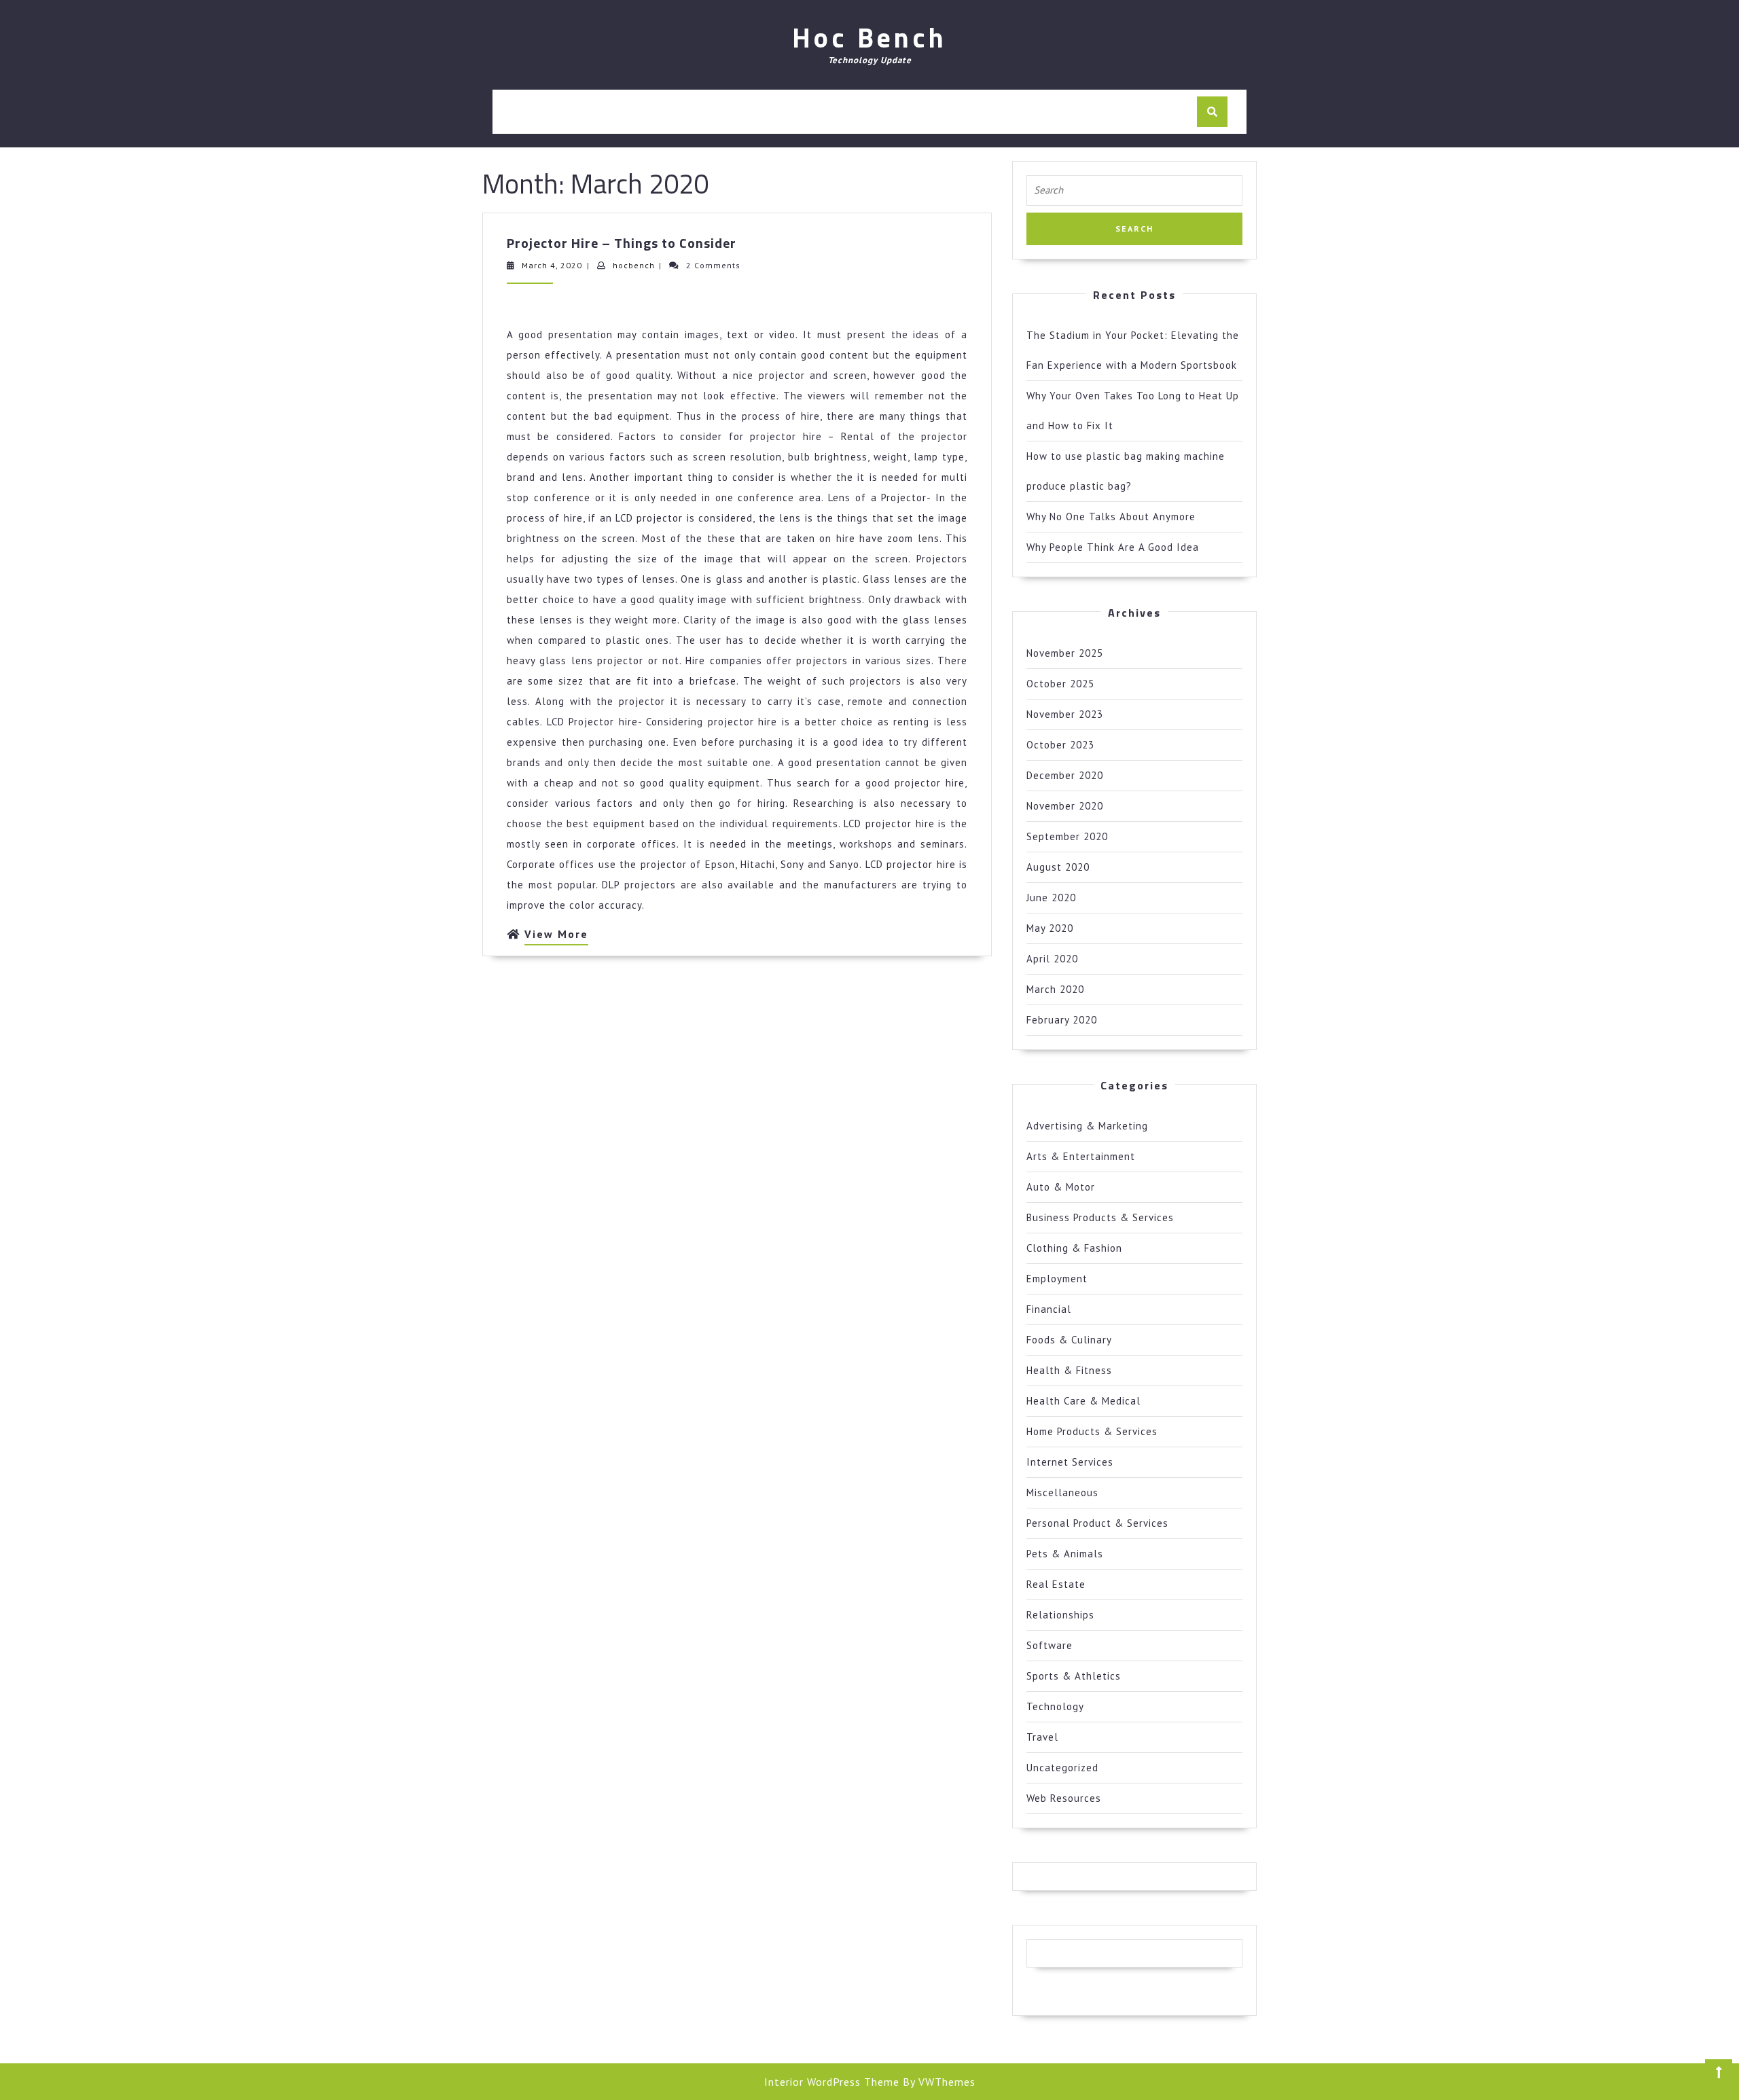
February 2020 (1062, 1020)
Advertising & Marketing (1087, 1126)
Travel (1042, 1737)
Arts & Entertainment (1081, 1156)
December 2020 (1065, 775)
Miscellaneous (1062, 1492)
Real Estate (1056, 1584)
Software (1050, 1645)
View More (556, 936)
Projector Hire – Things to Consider (622, 243)
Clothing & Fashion (1074, 1248)
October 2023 (1060, 745)
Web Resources (1064, 1798)
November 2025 (1065, 653)
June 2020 (1051, 898)
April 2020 (1052, 959)
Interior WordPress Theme (832, 2082)
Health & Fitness (1069, 1370)
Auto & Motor (1061, 1187)
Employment (1057, 1279)
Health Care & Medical (1083, 1401)
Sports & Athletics (1074, 1676)
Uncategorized (1062, 1768)
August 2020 (1058, 867)
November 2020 (1065, 806)
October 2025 (1060, 684)
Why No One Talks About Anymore (1111, 517)
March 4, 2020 (552, 265)
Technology (1055, 1706)
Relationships (1060, 1615)
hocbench (634, 265)
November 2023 (1065, 714)
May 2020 (1050, 928)
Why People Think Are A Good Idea (1113, 547)
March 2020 (1055, 989)
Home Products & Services (1092, 1431)
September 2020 (1067, 836)
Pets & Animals (1065, 1554)
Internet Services (1070, 1462)
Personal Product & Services (1097, 1523)
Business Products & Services (1100, 1217)
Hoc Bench (869, 38)
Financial (1049, 1309)
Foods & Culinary (1069, 1340)
